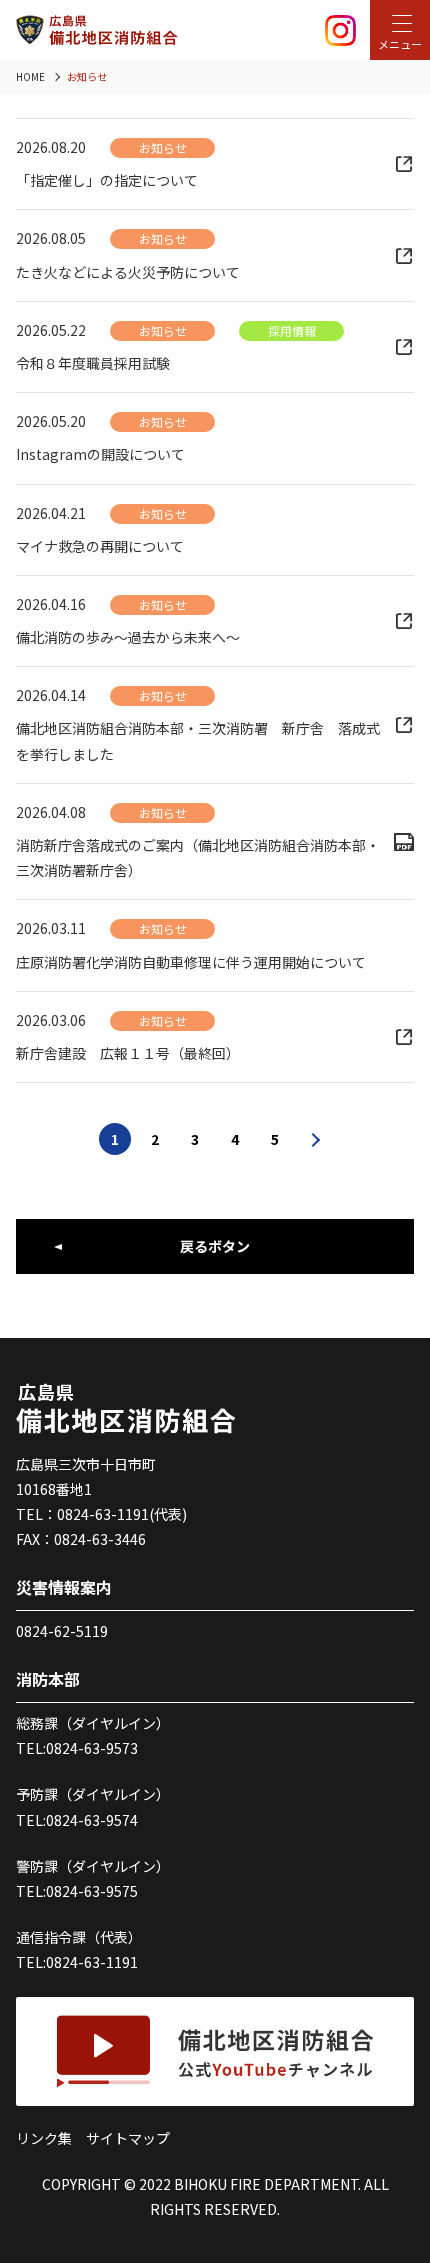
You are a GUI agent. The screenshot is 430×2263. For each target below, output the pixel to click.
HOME (30, 76)
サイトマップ (128, 2138)
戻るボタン (215, 1246)
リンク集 (44, 2138)
